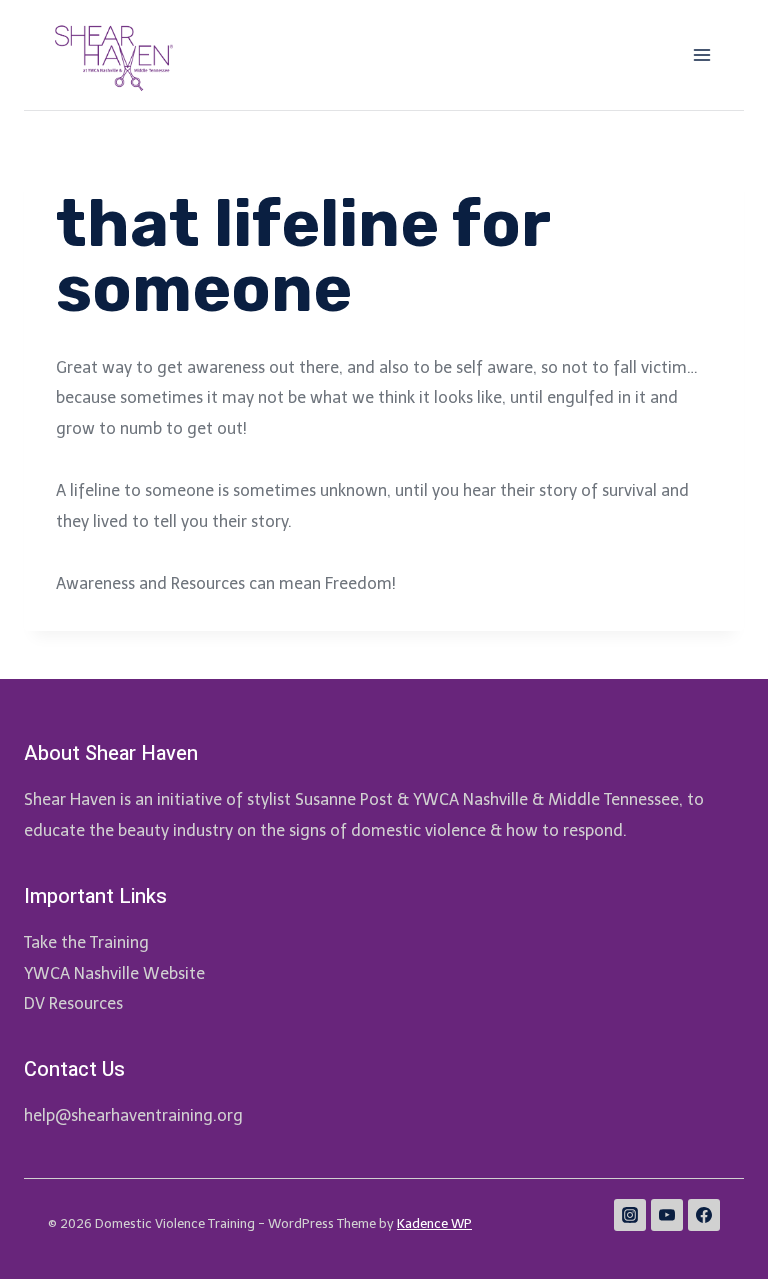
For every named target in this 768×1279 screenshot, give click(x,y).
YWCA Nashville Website (114, 973)
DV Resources (73, 1003)
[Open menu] (701, 54)
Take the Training (86, 942)
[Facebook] (704, 1215)
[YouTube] (667, 1215)
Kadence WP (434, 1223)
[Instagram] (630, 1215)
